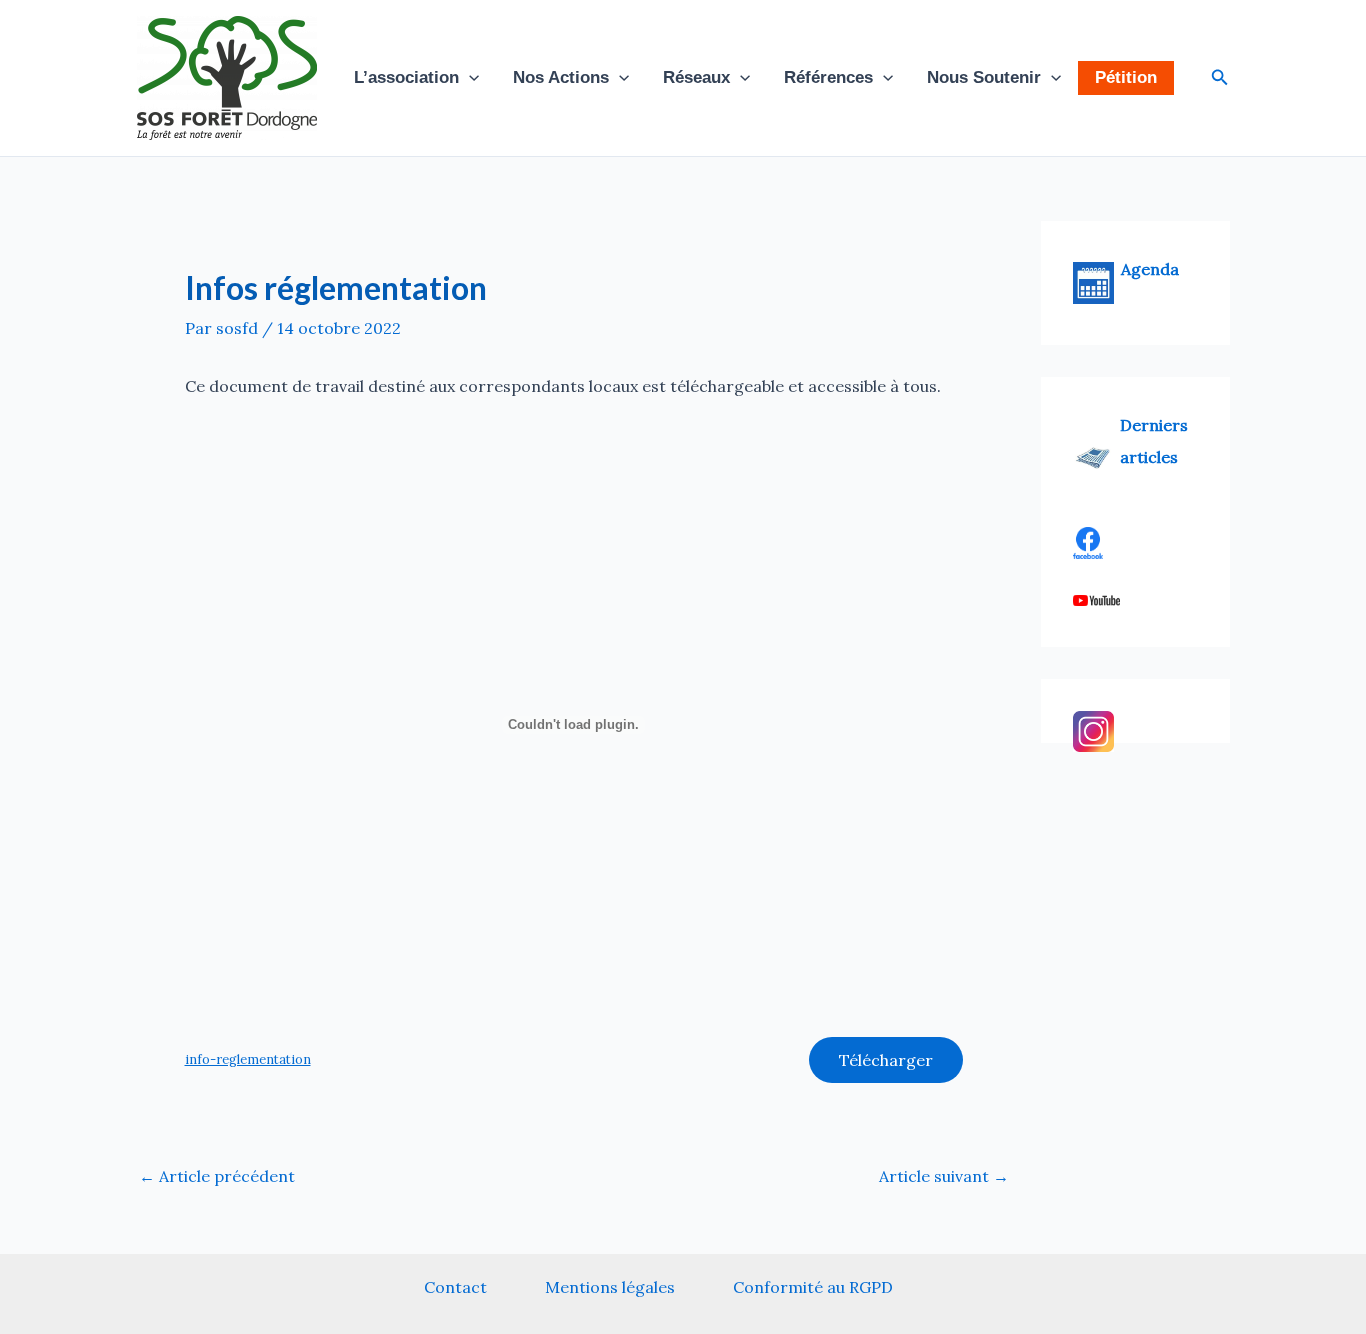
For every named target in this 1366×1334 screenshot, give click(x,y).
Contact (455, 1287)
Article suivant (944, 1176)
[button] (469, 78)
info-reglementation (248, 1059)
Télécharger (886, 1060)
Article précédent (217, 1176)
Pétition (1126, 77)
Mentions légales (610, 1287)
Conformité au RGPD (813, 1287)
